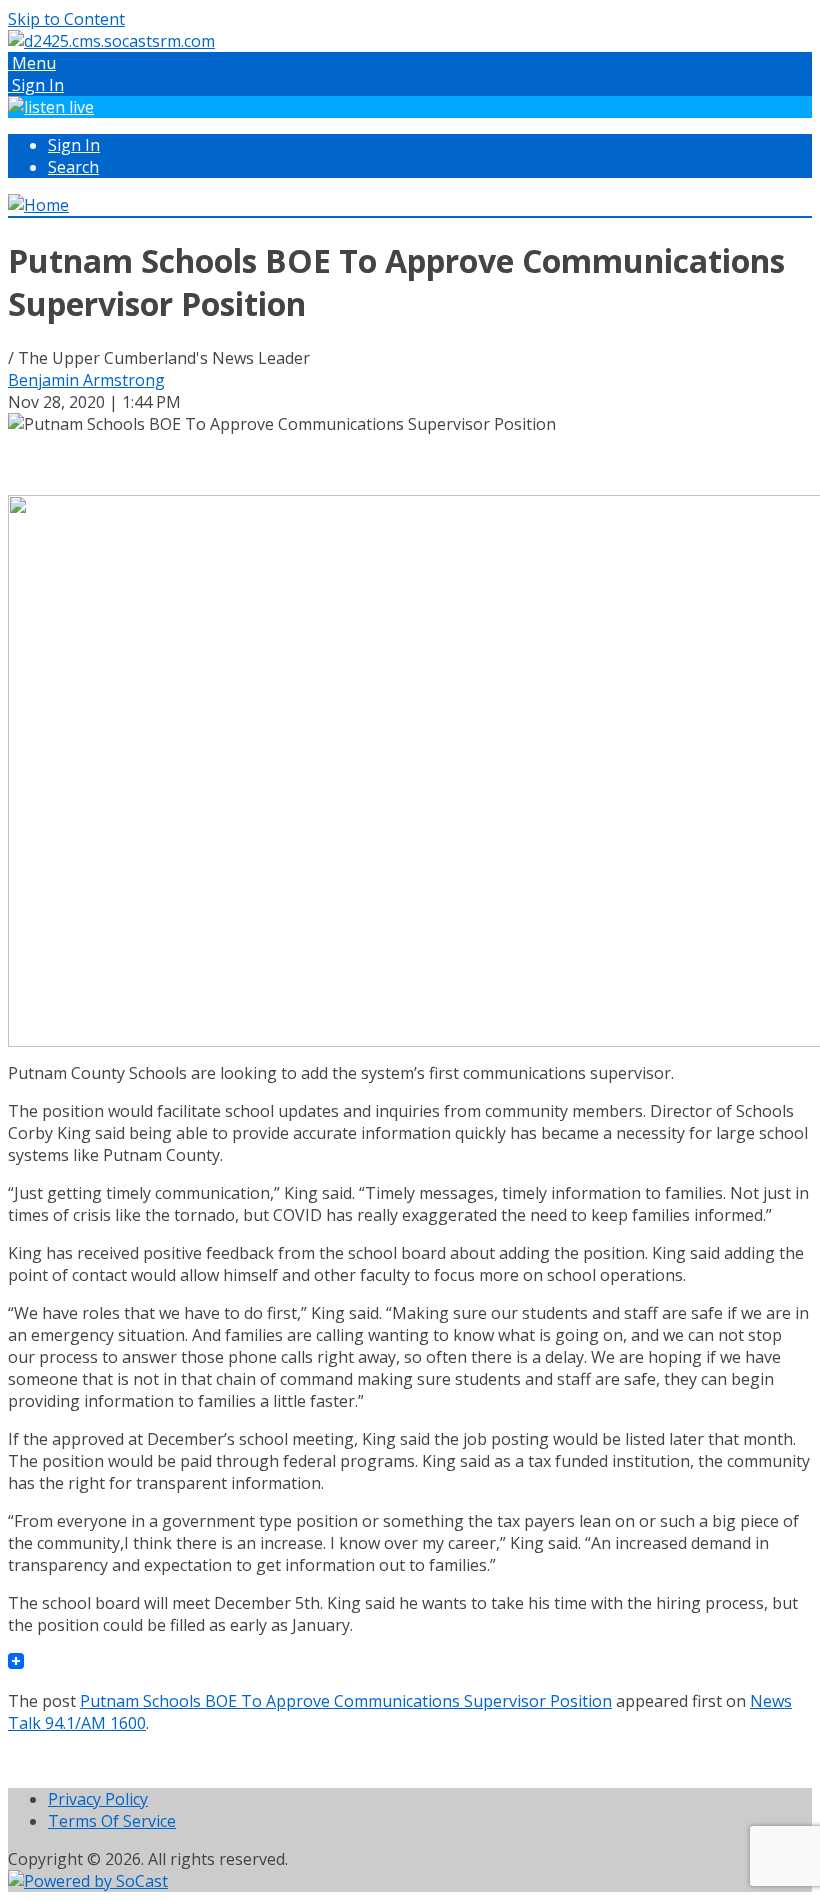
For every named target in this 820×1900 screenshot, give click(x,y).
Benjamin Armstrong (86, 380)
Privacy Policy (98, 1799)
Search (73, 167)
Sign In (74, 145)
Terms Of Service (112, 1821)
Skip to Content (66, 19)
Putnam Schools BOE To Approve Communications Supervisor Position (346, 1701)
